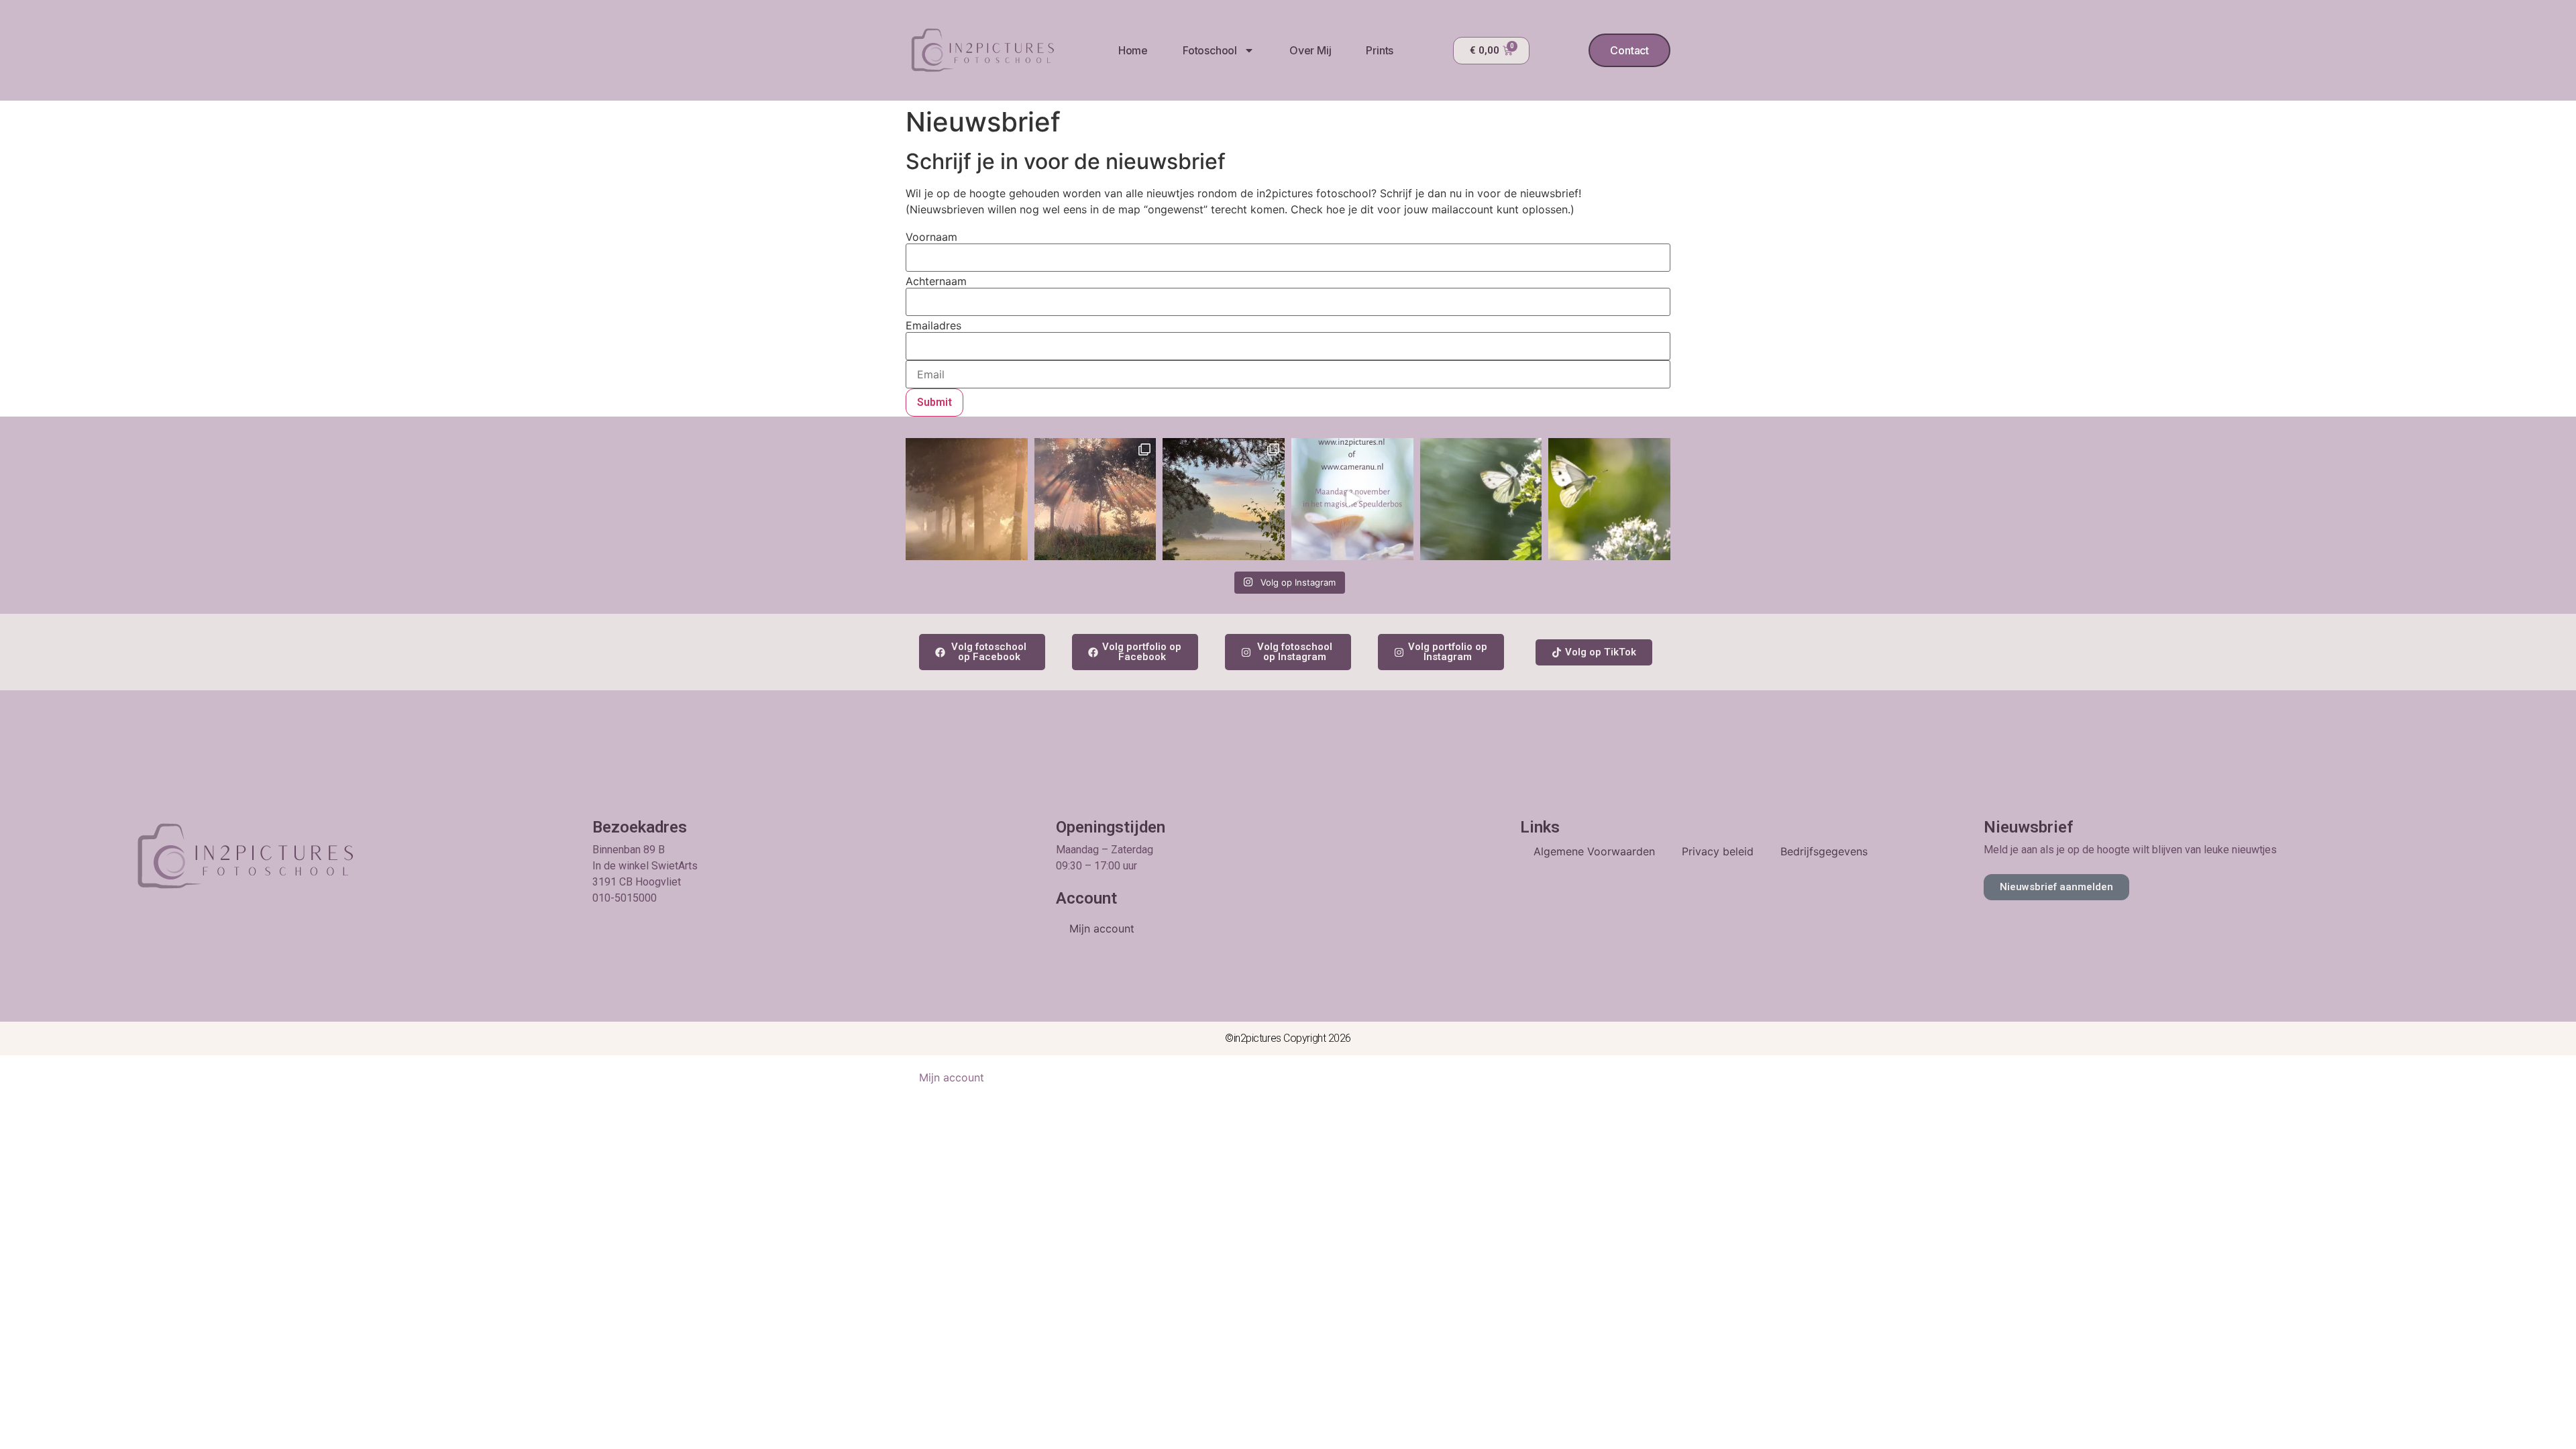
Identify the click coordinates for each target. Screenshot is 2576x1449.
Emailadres (933, 325)
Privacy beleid (1718, 851)
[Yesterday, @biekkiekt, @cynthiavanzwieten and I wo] (1224, 499)
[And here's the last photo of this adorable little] (1481, 499)
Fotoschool (1210, 50)
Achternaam (936, 281)
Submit (934, 402)
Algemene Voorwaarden (1594, 851)
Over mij (1310, 50)
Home (1133, 50)
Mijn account (1102, 928)
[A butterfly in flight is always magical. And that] (1609, 499)
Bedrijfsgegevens (1824, 851)
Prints (1380, 50)
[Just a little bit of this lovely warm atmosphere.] (967, 499)
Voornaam (931, 237)
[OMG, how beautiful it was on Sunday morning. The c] (1095, 499)
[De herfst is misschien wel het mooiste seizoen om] (1352, 499)
